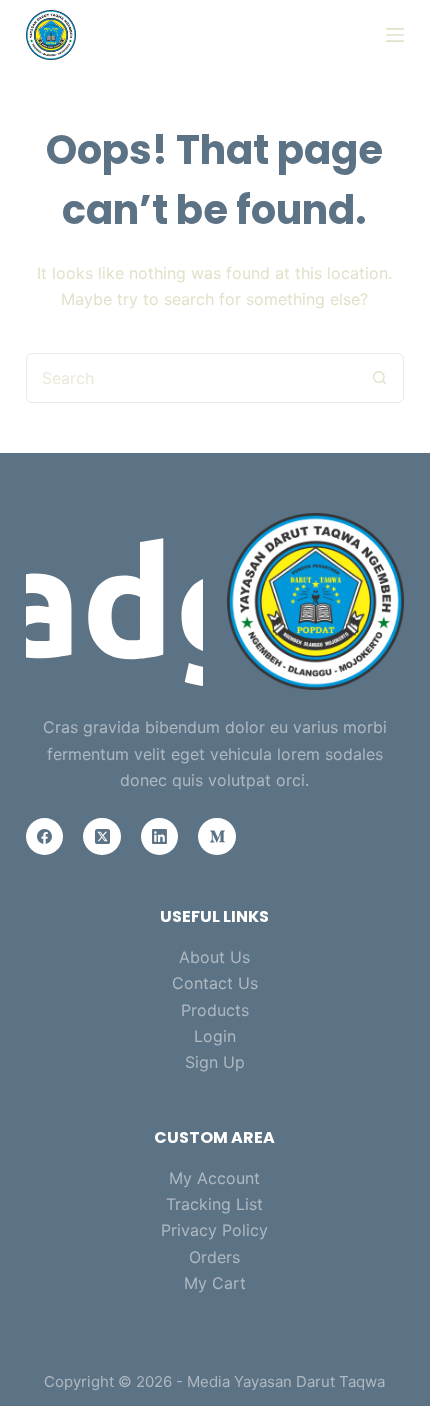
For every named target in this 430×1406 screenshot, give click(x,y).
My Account (214, 1178)
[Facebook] (45, 837)
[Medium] (217, 837)
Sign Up (215, 1062)
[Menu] (395, 35)
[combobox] (191, 378)
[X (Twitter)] (102, 837)
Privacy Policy (214, 1230)
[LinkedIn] (160, 837)
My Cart (215, 1283)
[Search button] (379, 378)
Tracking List (214, 1204)
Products (215, 1010)
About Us (214, 957)
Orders (214, 1257)
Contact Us (215, 983)
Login (215, 1036)
